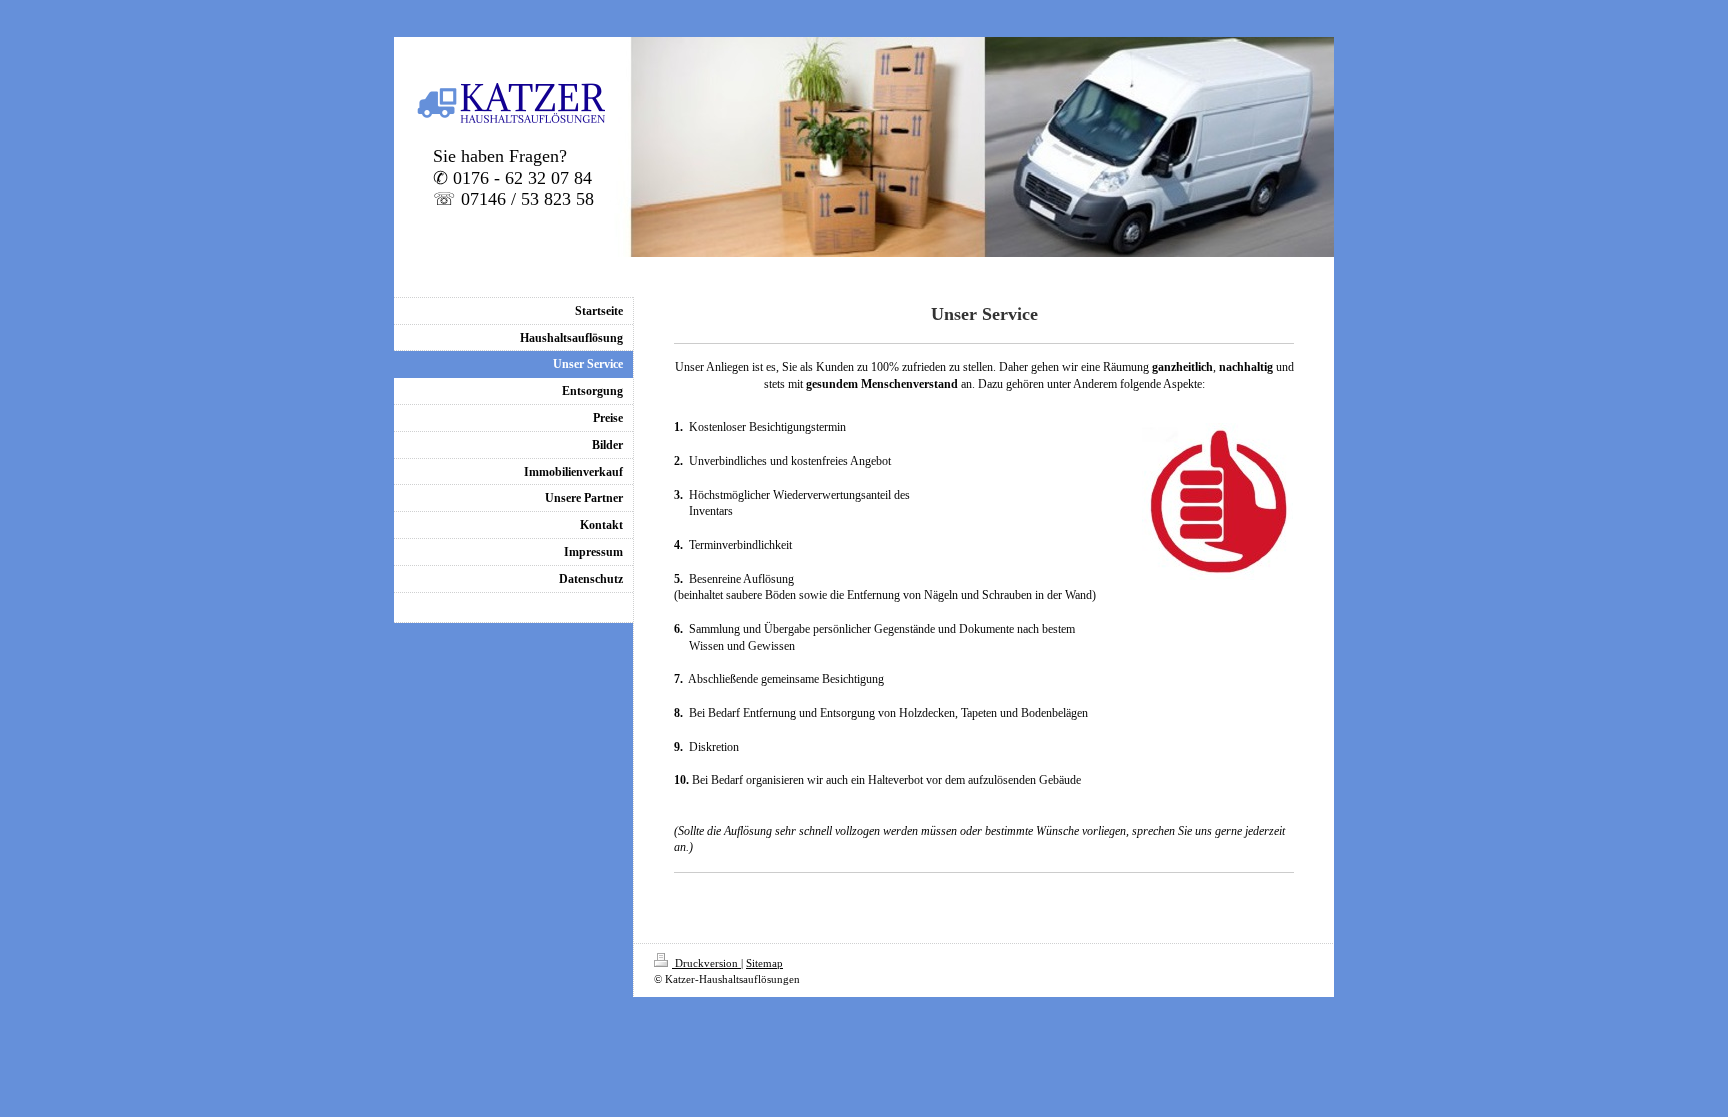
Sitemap (764, 963)
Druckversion (706, 963)
